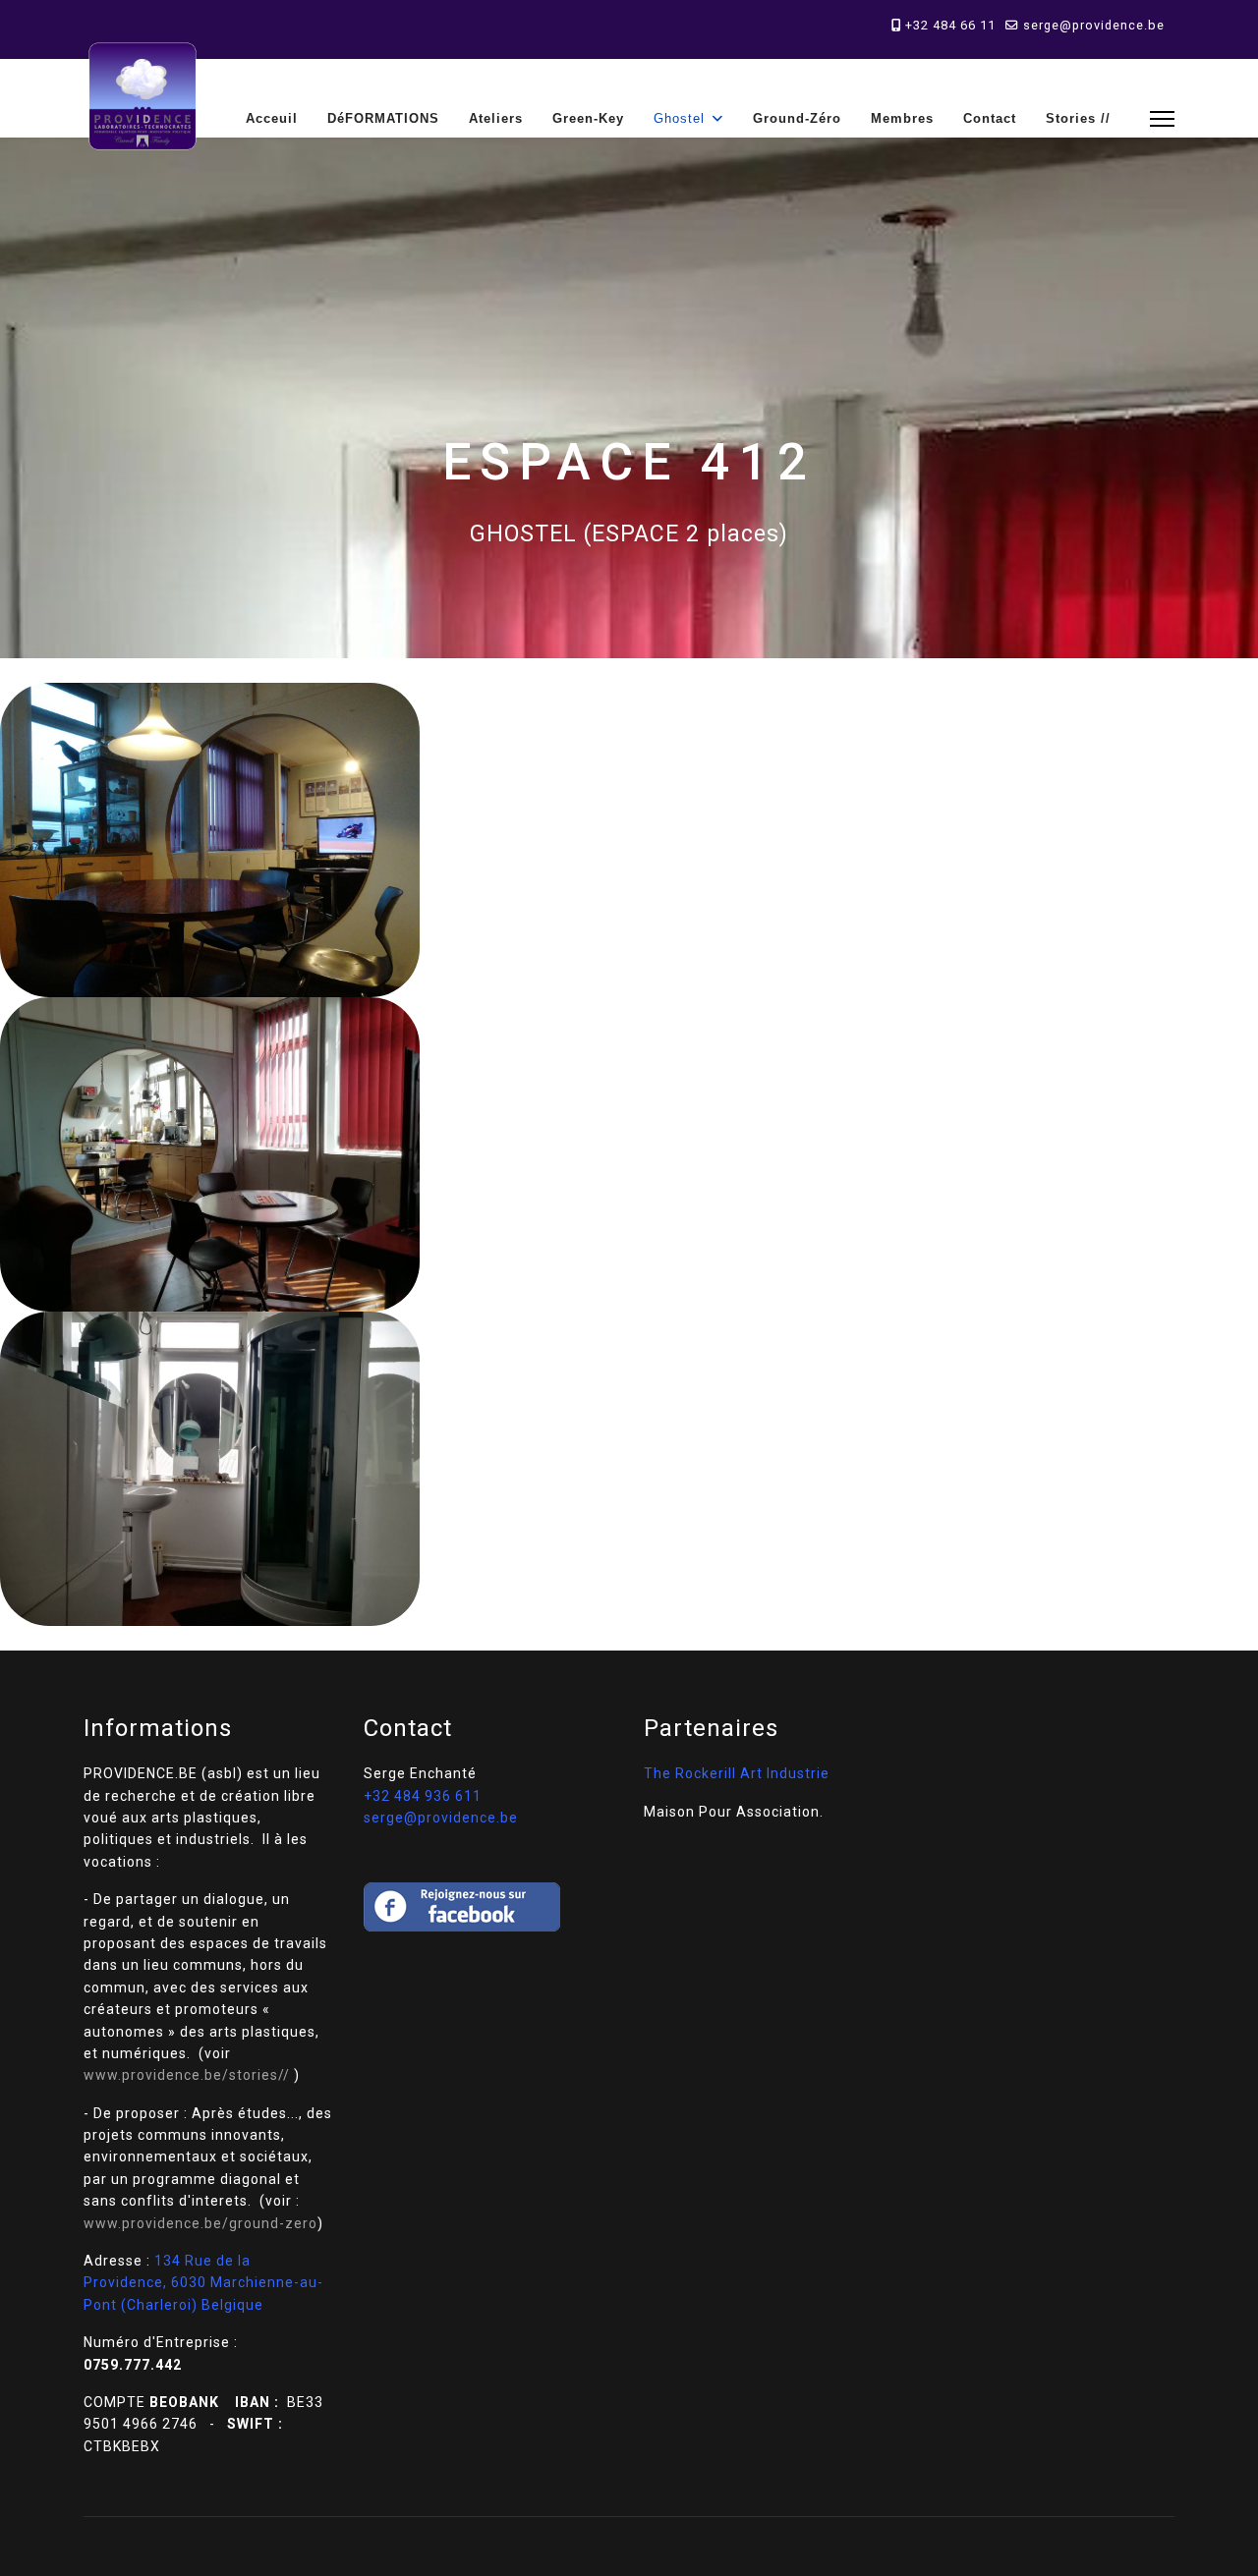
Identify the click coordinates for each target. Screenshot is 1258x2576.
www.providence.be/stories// (187, 2075)
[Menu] (1162, 118)
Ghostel (679, 118)
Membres (902, 118)
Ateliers (496, 118)
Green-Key (588, 118)
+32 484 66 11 (950, 25)
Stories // (1078, 118)
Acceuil (272, 118)
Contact (990, 118)
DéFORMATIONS (383, 118)
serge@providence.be (1094, 25)
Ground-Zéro (797, 118)
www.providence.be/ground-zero (200, 2223)
